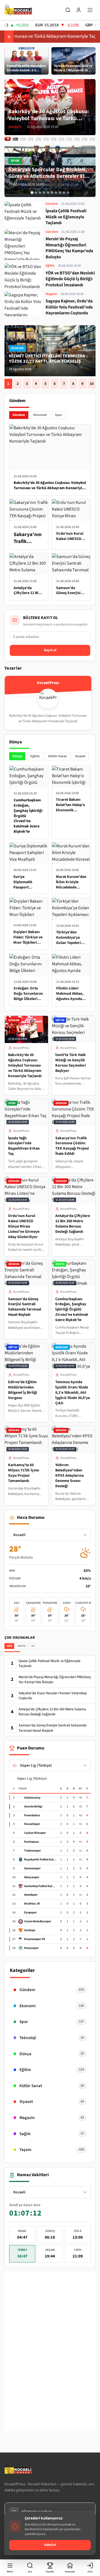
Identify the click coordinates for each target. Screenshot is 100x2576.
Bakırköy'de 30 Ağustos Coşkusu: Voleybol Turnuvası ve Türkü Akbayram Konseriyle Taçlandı (25, 1065)
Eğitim (35, 756)
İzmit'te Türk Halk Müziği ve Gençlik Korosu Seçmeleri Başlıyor (71, 1063)
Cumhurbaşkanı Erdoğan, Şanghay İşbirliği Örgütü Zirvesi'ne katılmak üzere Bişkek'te (72, 1310)
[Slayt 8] (60, 193)
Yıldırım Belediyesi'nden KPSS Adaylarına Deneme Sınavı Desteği (69, 1476)
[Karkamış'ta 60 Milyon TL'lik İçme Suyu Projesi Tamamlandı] (85, 139)
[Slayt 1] (32, 193)
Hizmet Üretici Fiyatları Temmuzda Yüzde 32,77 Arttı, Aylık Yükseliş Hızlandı (47, 361)
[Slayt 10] (68, 193)
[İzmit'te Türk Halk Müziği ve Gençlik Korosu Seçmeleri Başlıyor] (15, 139)
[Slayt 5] (48, 193)
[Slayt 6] (52, 193)
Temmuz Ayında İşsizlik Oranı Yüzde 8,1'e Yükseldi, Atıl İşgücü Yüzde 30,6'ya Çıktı (72, 1393)
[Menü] (90, 10)
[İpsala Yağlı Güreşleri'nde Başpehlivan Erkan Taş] (23, 139)
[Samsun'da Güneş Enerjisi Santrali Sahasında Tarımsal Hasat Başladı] (54, 139)
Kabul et (50, 2545)
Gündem (19, 415)
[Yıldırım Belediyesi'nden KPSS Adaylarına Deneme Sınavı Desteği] (92, 139)
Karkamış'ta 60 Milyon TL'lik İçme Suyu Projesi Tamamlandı (23, 1473)
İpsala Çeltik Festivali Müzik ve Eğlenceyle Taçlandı (49, 1664)
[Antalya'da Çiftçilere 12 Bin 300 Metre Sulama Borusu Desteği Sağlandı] (46, 139)
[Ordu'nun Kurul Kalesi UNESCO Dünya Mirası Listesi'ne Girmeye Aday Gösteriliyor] (38, 139)
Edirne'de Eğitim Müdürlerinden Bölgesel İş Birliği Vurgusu (22, 1390)
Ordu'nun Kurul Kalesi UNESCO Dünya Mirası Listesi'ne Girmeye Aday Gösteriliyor (24, 1226)
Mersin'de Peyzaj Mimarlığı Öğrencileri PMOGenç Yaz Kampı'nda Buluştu (55, 1680)
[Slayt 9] (64, 193)
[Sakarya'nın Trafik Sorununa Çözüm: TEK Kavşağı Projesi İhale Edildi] (31, 139)
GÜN (9, 1646)
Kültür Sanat (57, 756)
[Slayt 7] (56, 193)
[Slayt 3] (40, 193)
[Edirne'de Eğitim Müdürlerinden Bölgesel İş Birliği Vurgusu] (69, 139)
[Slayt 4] (44, 193)
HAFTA (22, 1646)
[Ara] (68, 10)
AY (33, 1646)
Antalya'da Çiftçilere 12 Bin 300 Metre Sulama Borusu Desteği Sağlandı (73, 1224)
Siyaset (80, 756)
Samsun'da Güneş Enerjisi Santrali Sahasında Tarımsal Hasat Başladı (25, 1307)
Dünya (17, 756)
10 (92, 384)
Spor (59, 415)
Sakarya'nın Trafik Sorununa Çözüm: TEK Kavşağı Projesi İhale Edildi (72, 1146)
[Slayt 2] (36, 193)
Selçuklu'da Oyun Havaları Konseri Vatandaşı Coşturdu (53, 1696)
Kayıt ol (50, 650)
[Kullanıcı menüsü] (79, 10)
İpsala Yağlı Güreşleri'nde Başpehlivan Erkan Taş (24, 1146)
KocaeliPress (21, 1048)
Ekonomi (40, 415)
